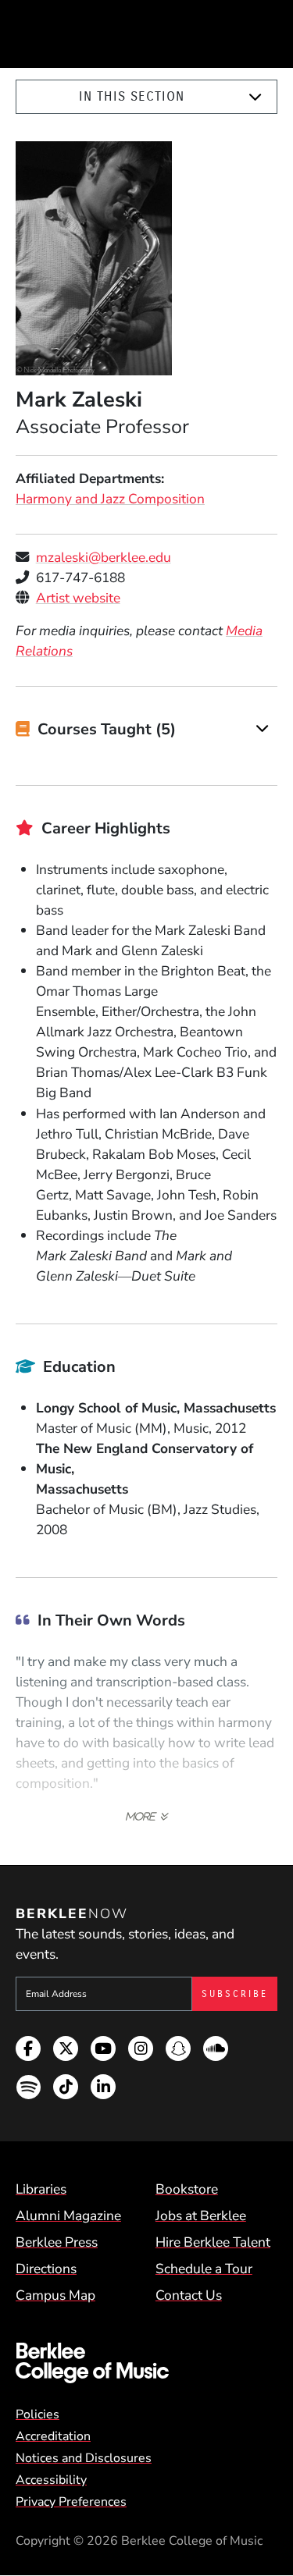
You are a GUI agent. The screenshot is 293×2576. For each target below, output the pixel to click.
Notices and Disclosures (84, 2458)
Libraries (41, 2189)
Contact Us (189, 2295)
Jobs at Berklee (201, 2215)
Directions (46, 2269)
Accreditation (53, 2436)
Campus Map (55, 2295)
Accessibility (51, 2480)
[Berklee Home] (146, 2363)
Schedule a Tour (204, 2269)
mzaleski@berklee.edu (104, 557)
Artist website (78, 598)
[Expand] (255, 97)
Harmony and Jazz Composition (110, 499)
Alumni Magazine (68, 2215)
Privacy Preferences (71, 2502)
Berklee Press (57, 2242)
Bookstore (187, 2189)
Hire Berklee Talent (213, 2242)
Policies (38, 2414)
